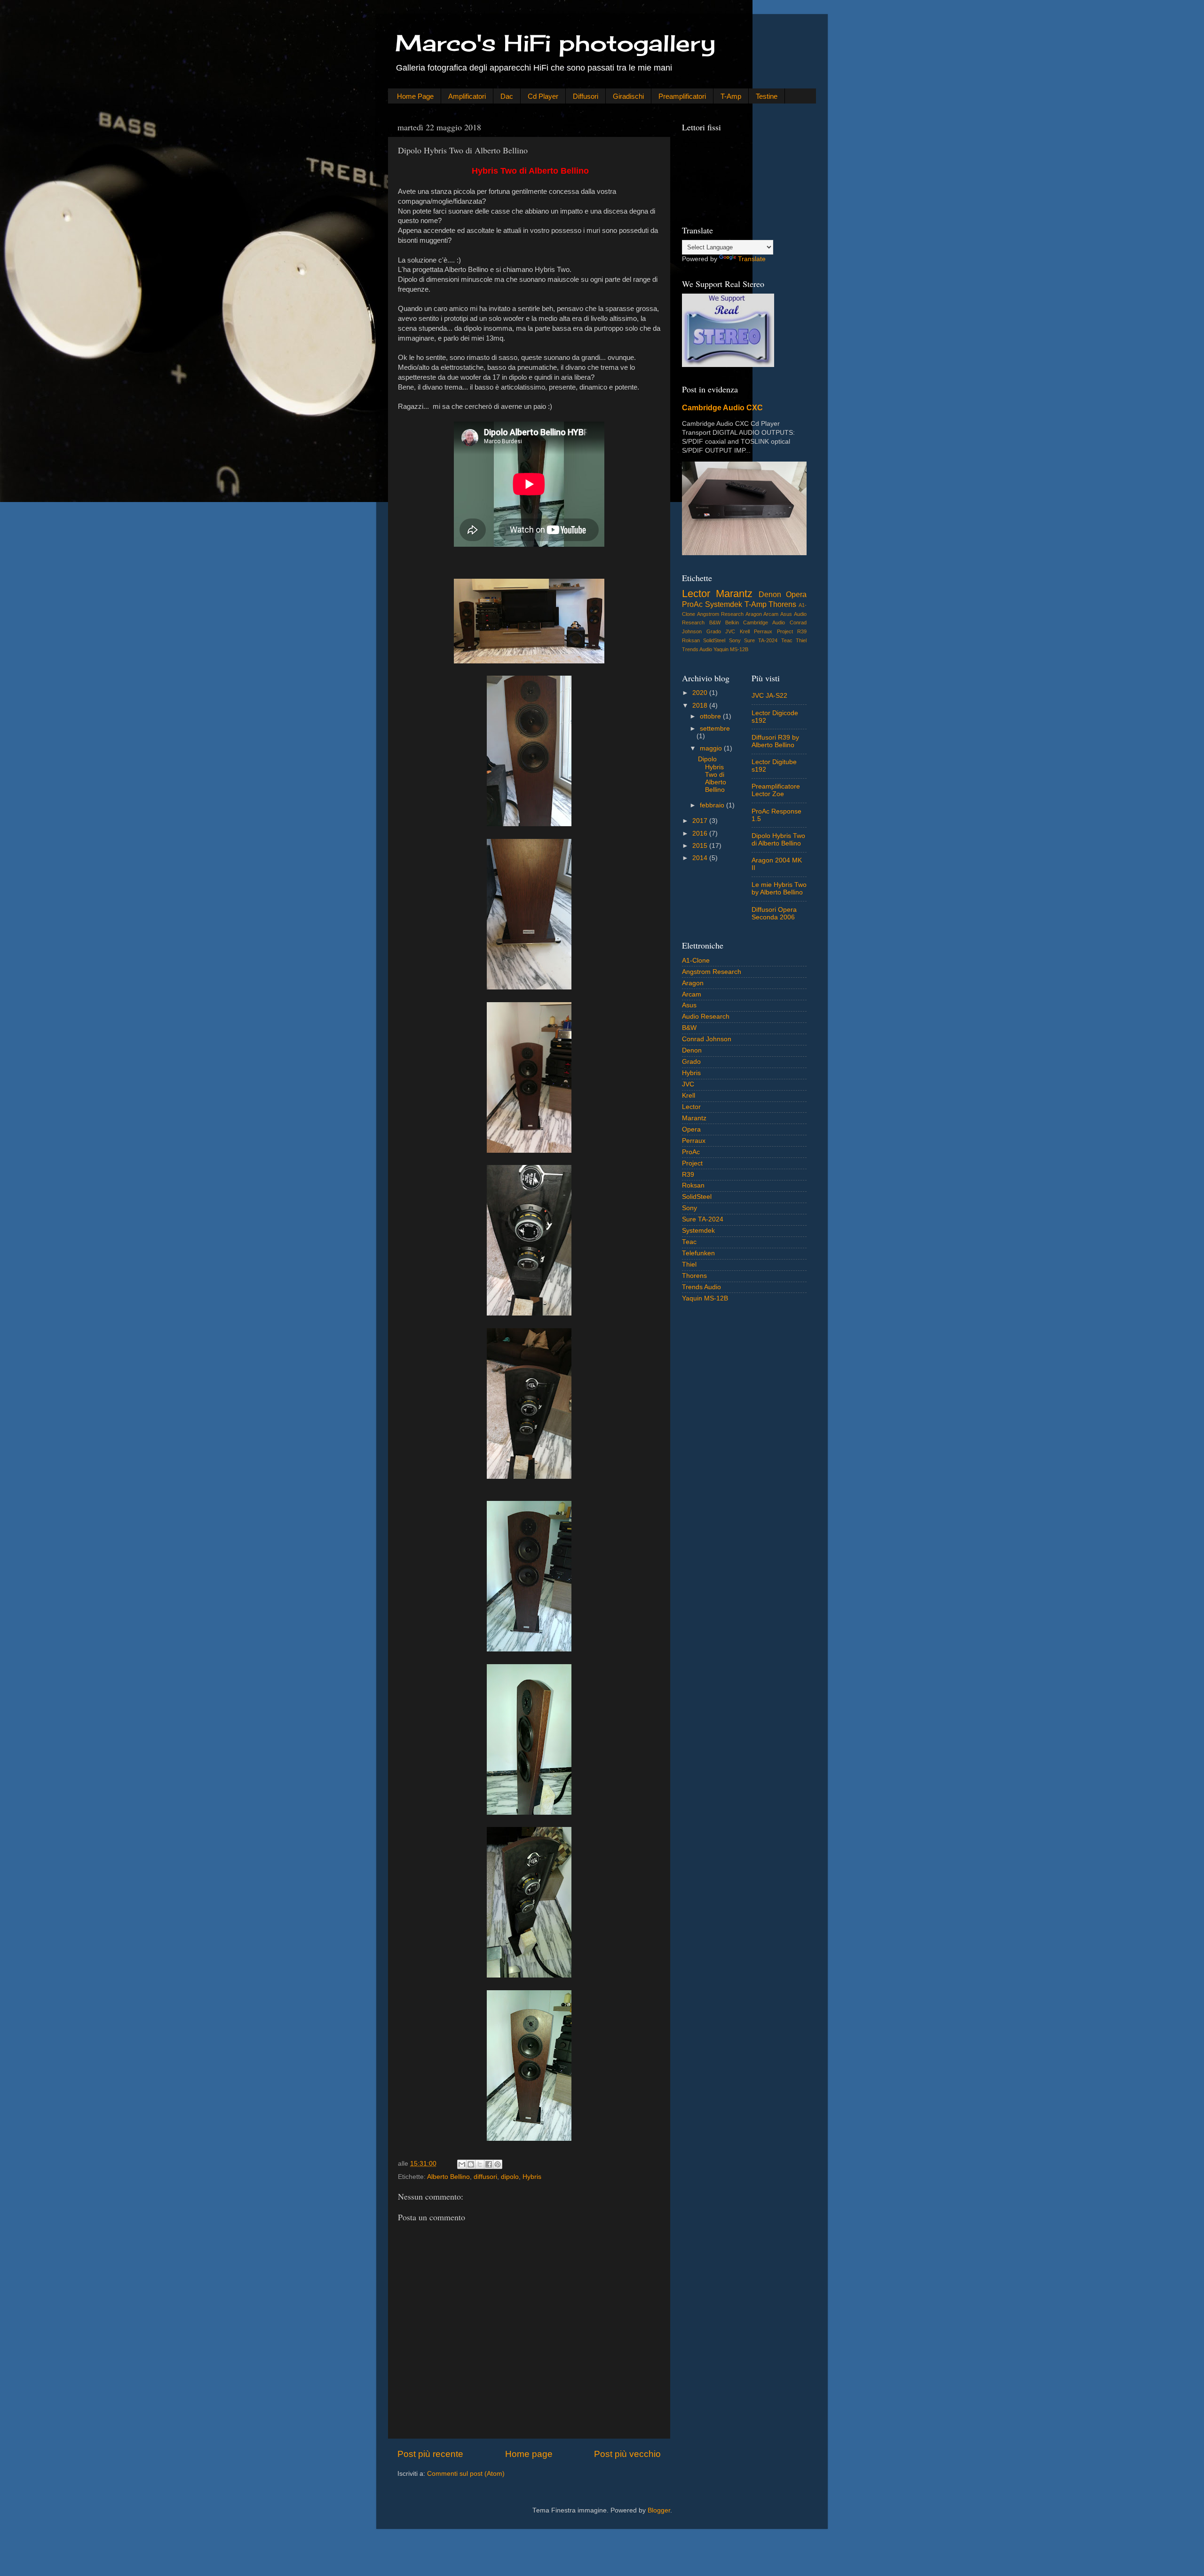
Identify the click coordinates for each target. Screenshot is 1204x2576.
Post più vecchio (627, 2454)
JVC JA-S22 (769, 696)
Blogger (659, 2510)
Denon (770, 594)
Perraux (763, 631)
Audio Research (706, 1017)
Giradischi (628, 96)
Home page (529, 2454)
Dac (507, 96)
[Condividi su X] (480, 2164)
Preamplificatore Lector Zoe (776, 790)
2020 (701, 693)
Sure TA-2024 (761, 640)
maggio (712, 748)
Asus (786, 614)
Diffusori (586, 96)
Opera (796, 594)
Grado (714, 631)
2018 (701, 706)
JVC (730, 631)
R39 (802, 631)
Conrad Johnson (707, 1039)
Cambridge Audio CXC (722, 408)
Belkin (732, 622)
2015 (701, 846)
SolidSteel (714, 640)
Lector (696, 594)
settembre (715, 729)
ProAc (692, 604)
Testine (767, 96)
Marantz (734, 594)
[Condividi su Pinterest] (498, 2164)
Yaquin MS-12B (731, 649)
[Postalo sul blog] (471, 2164)
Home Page (415, 96)
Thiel (801, 640)
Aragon (754, 614)
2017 (701, 821)
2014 (701, 858)
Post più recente (430, 2454)
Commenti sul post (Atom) (466, 2474)
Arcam (771, 614)
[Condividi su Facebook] (489, 2164)
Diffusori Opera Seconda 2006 (774, 913)
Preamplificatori (682, 96)
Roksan (691, 640)
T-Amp (731, 96)
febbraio (713, 805)
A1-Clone (696, 961)
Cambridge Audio (764, 622)
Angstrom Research (720, 614)
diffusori (485, 2177)
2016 (701, 833)
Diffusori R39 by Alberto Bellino (775, 741)
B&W (715, 622)
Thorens (782, 604)
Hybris (532, 2177)
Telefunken (698, 1253)
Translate (752, 259)
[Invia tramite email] (462, 2164)
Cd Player (543, 96)
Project (785, 631)
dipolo (510, 2177)
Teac (787, 640)
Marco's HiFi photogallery (555, 43)
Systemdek (724, 604)
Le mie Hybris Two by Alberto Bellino (779, 889)
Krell (745, 631)
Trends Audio (697, 649)
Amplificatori (467, 96)
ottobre (711, 716)
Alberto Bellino (448, 2177)
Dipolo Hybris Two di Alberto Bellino (712, 774)
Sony (735, 640)
